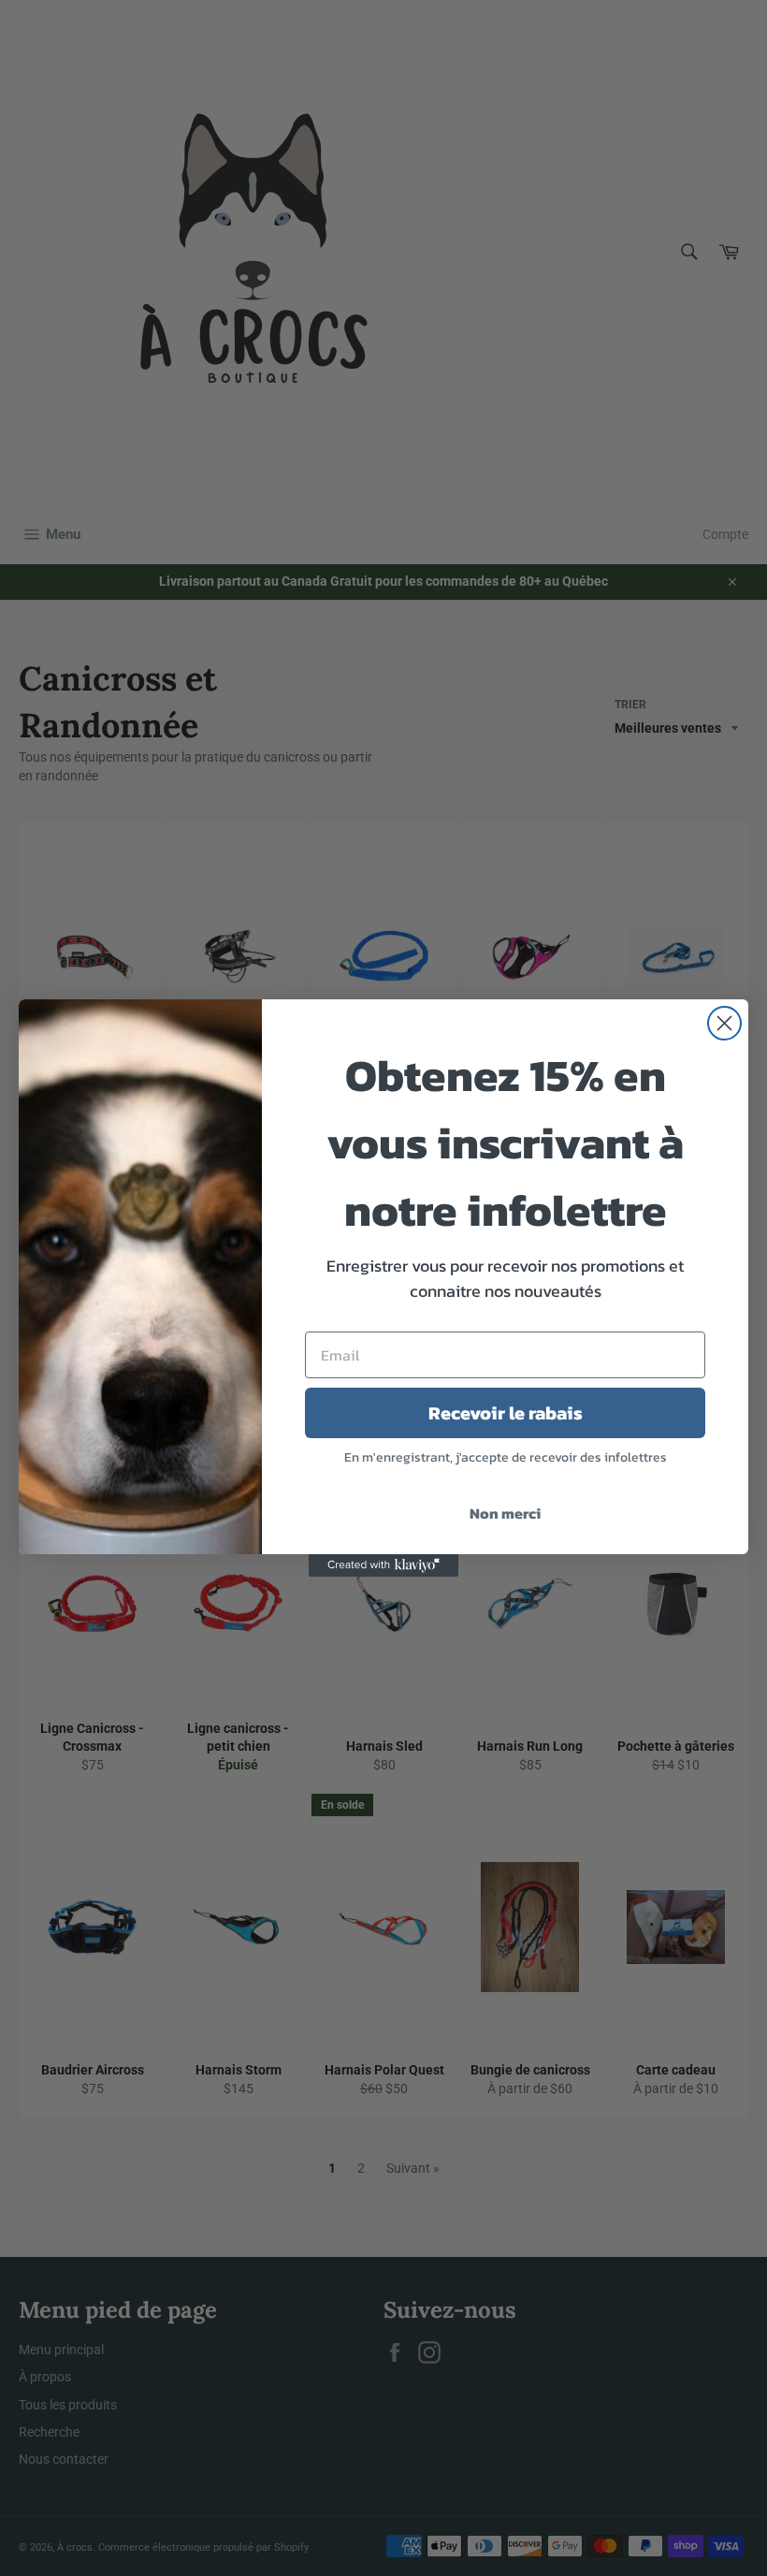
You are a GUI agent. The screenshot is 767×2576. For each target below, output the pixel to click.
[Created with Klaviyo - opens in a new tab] (383, 1565)
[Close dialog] (724, 1023)
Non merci (505, 1513)
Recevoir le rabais (506, 1413)
